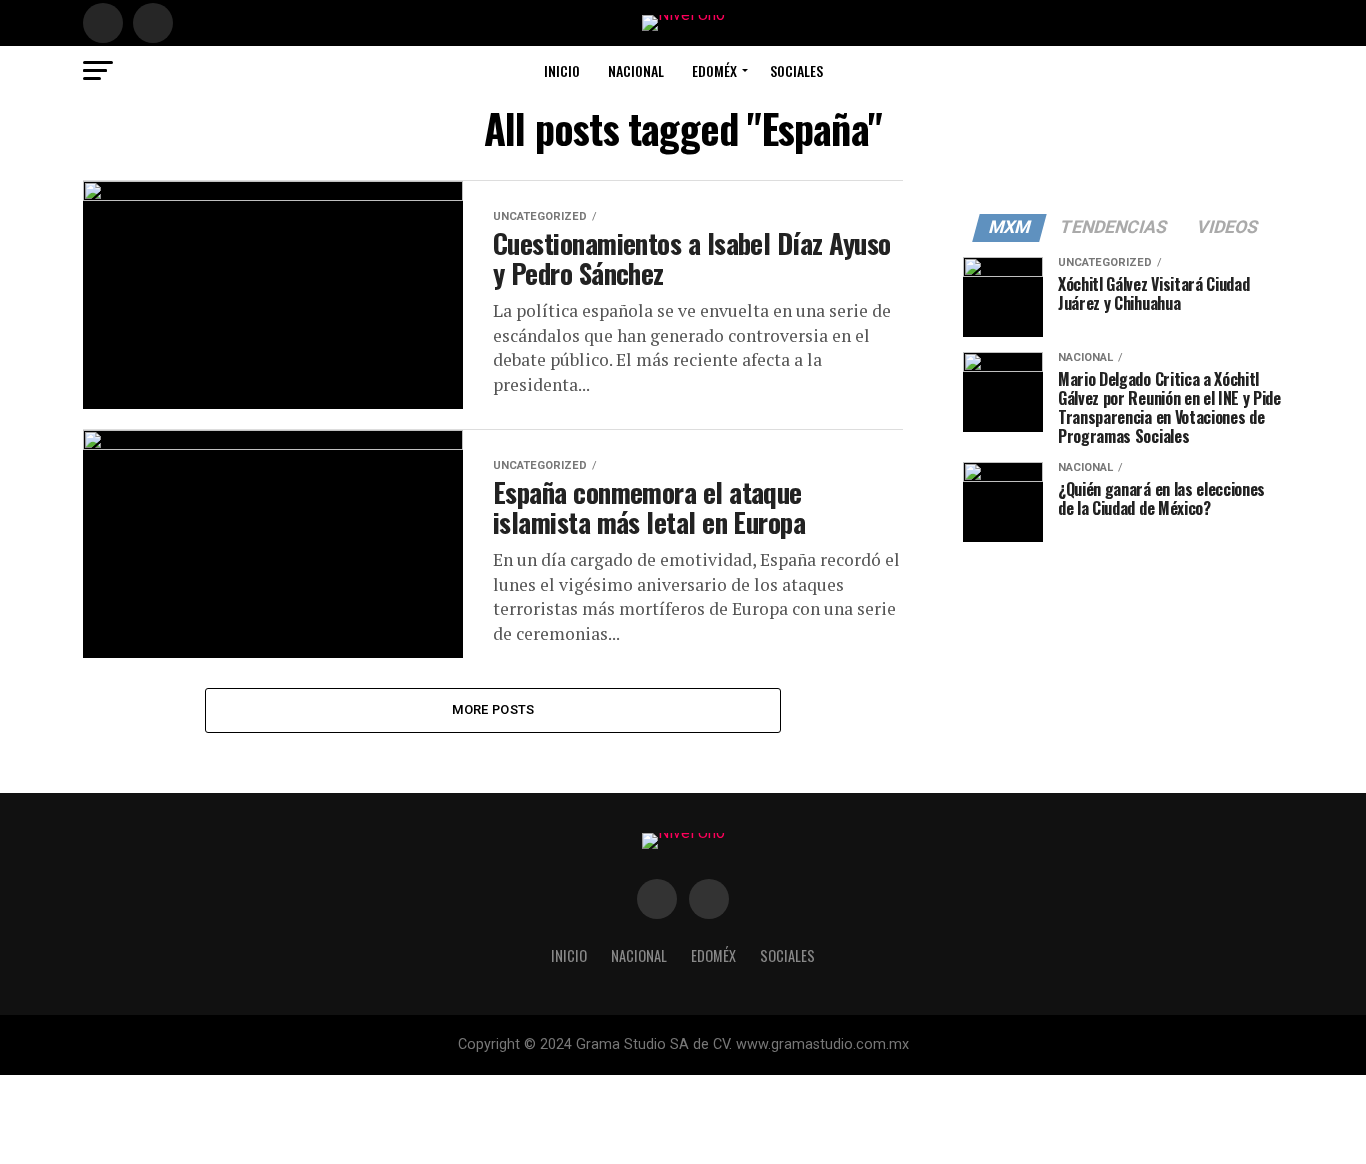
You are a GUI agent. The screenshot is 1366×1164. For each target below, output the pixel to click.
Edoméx (714, 70)
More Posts (493, 709)
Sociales (796, 70)
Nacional (636, 70)
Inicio (562, 70)
